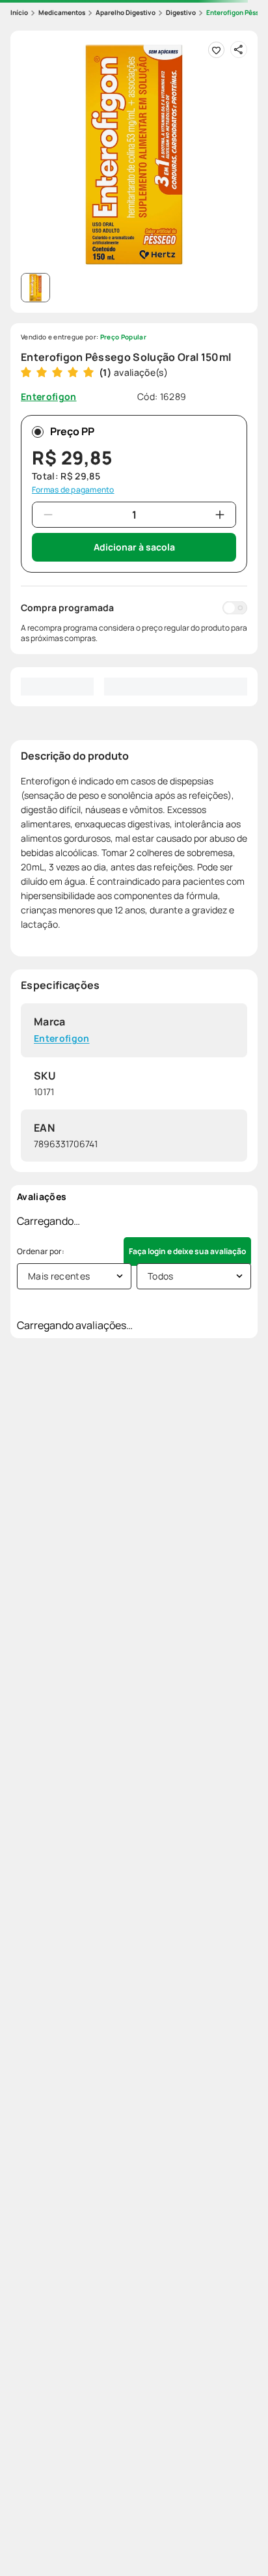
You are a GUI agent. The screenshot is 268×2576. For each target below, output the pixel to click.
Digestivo (181, 12)
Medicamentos (62, 12)
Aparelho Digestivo (126, 12)
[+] (220, 515)
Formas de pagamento (73, 490)
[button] (134, 154)
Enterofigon (62, 1039)
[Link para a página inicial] (19, 13)
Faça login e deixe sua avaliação (187, 1251)
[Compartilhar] (239, 50)
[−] (48, 515)
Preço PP (72, 431)
